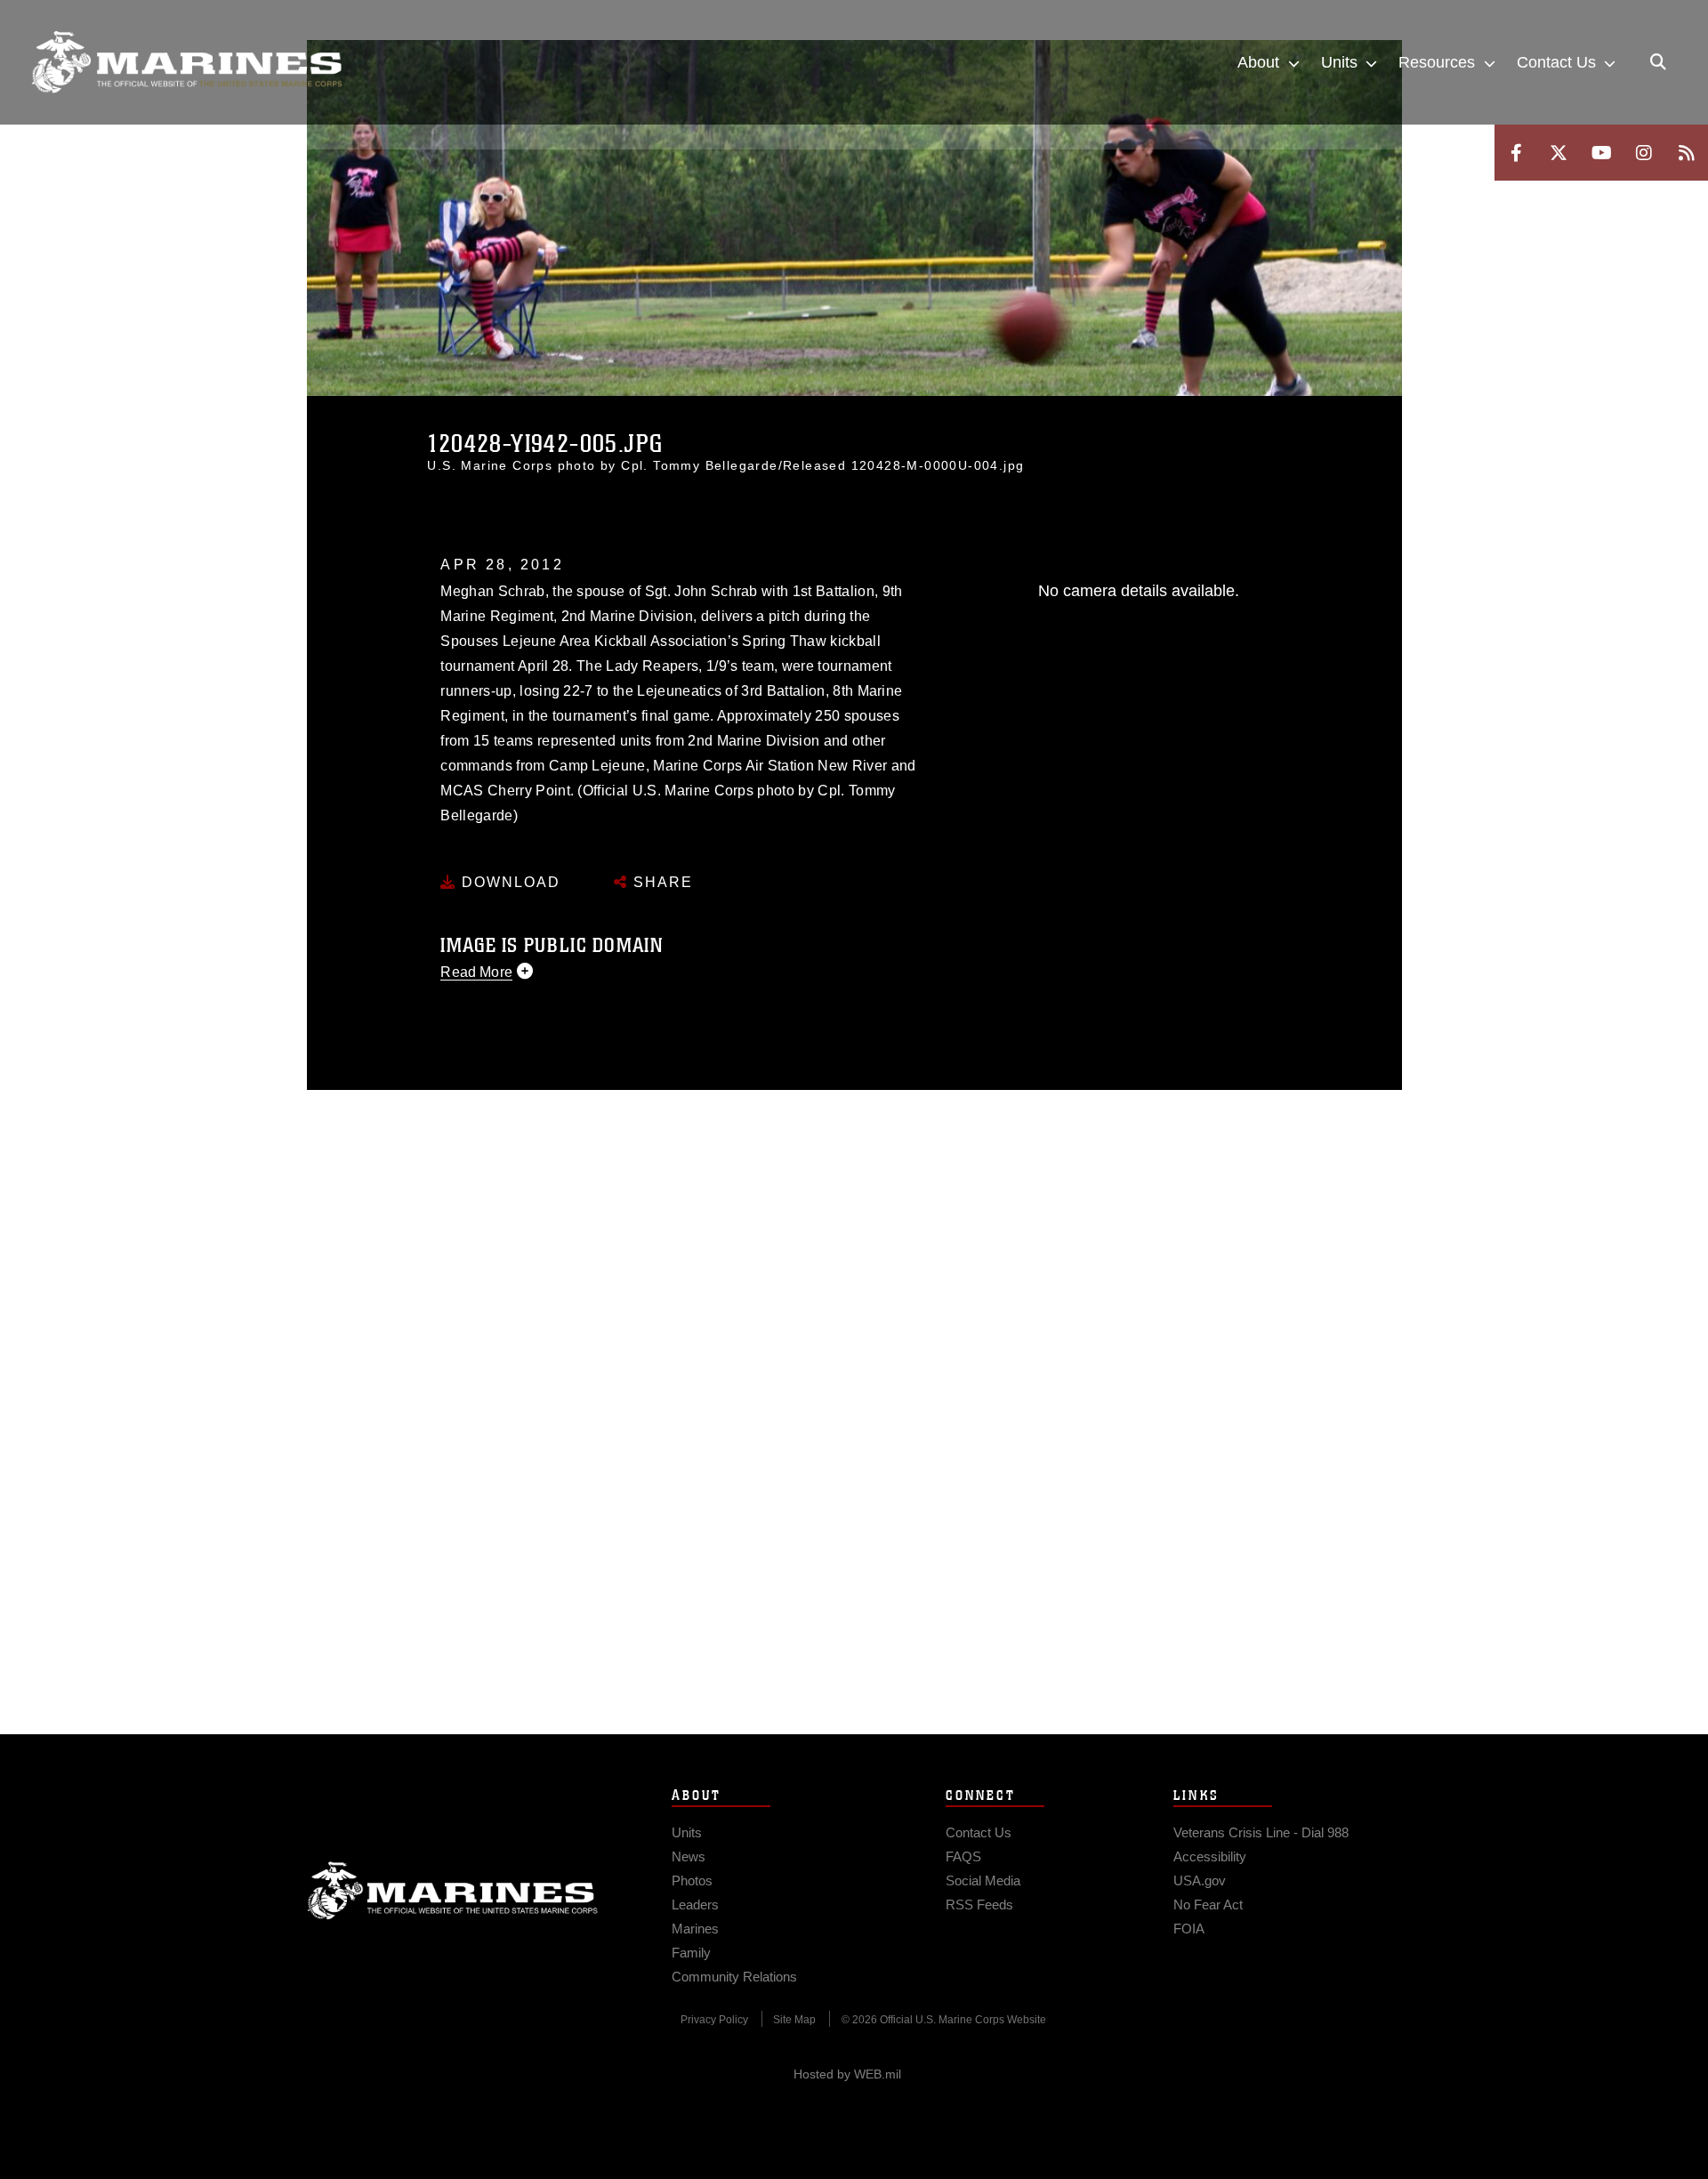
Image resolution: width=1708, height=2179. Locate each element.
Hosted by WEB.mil (847, 2074)
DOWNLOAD (508, 882)
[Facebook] (1516, 153)
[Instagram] (1644, 153)
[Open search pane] (1658, 62)
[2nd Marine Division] (187, 62)
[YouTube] (1601, 153)
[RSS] (1687, 153)
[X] (1559, 153)
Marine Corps (453, 1891)
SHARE (661, 882)
